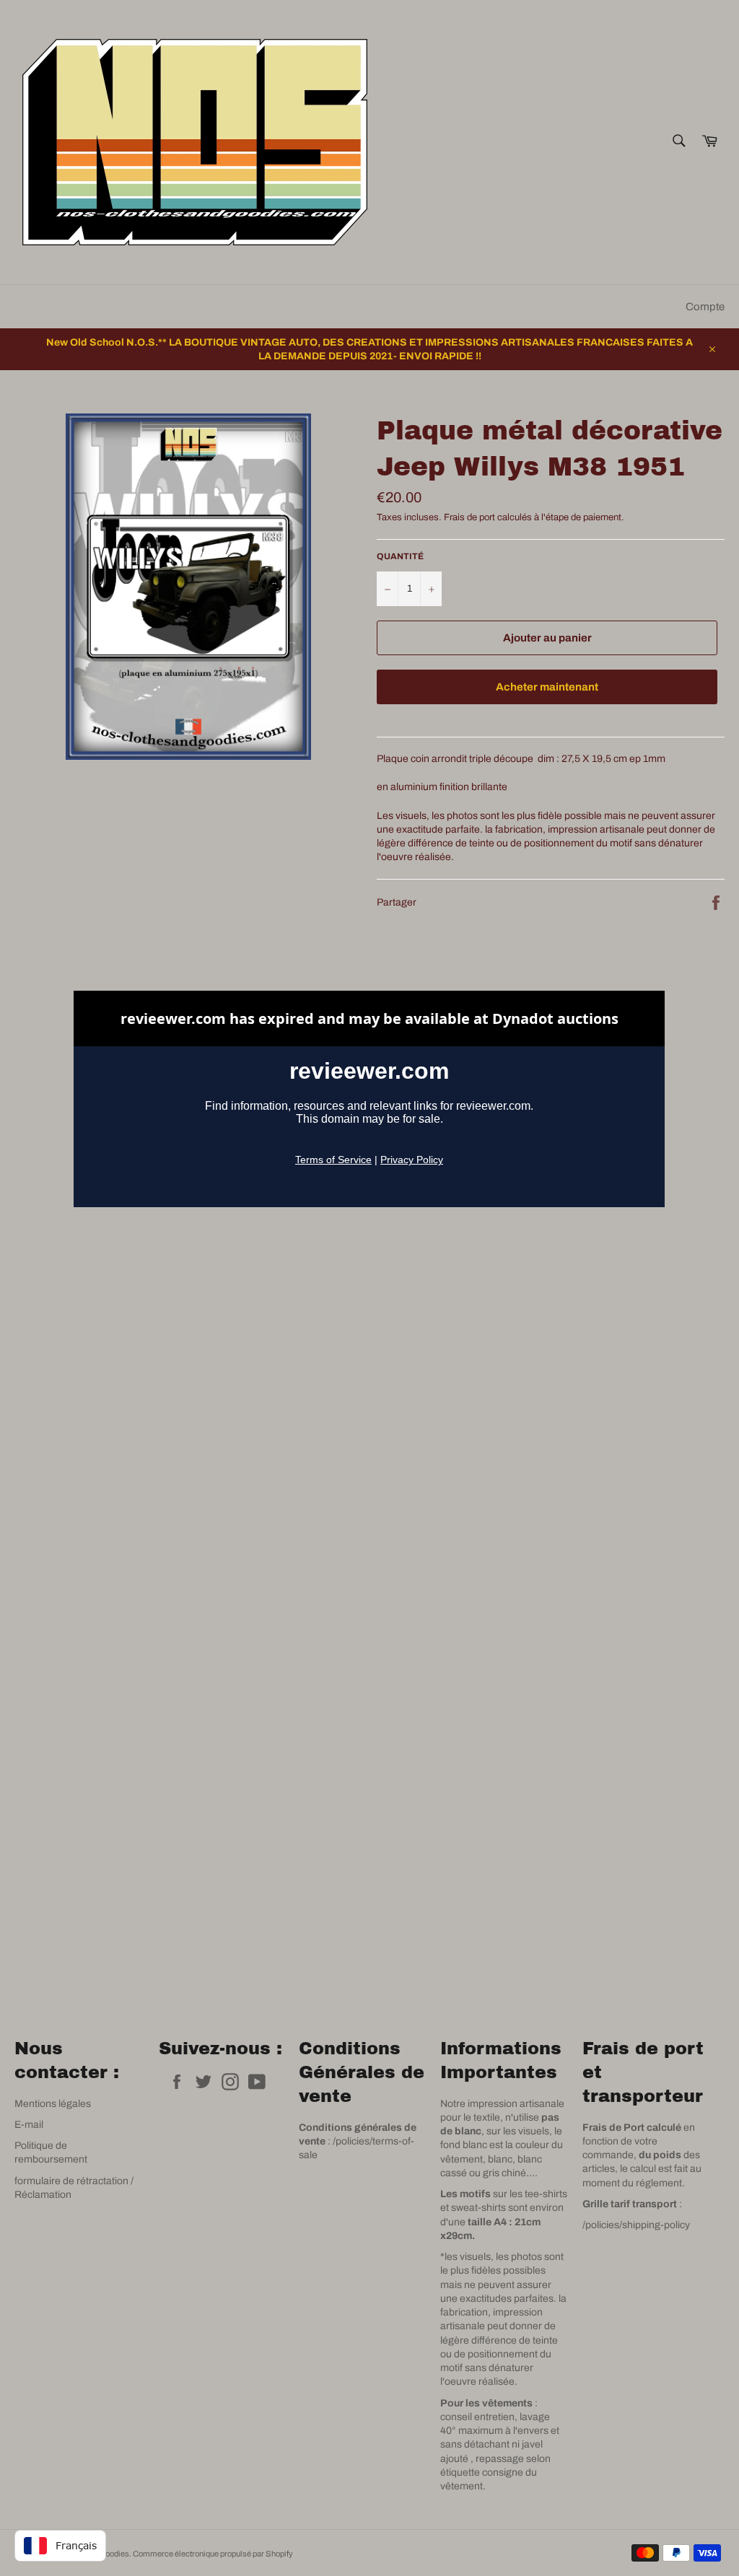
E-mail (29, 2125)
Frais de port (469, 517)
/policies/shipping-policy (636, 2225)
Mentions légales (53, 2104)
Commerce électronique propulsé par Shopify (213, 2554)
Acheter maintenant (547, 687)
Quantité (400, 556)
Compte (705, 307)
